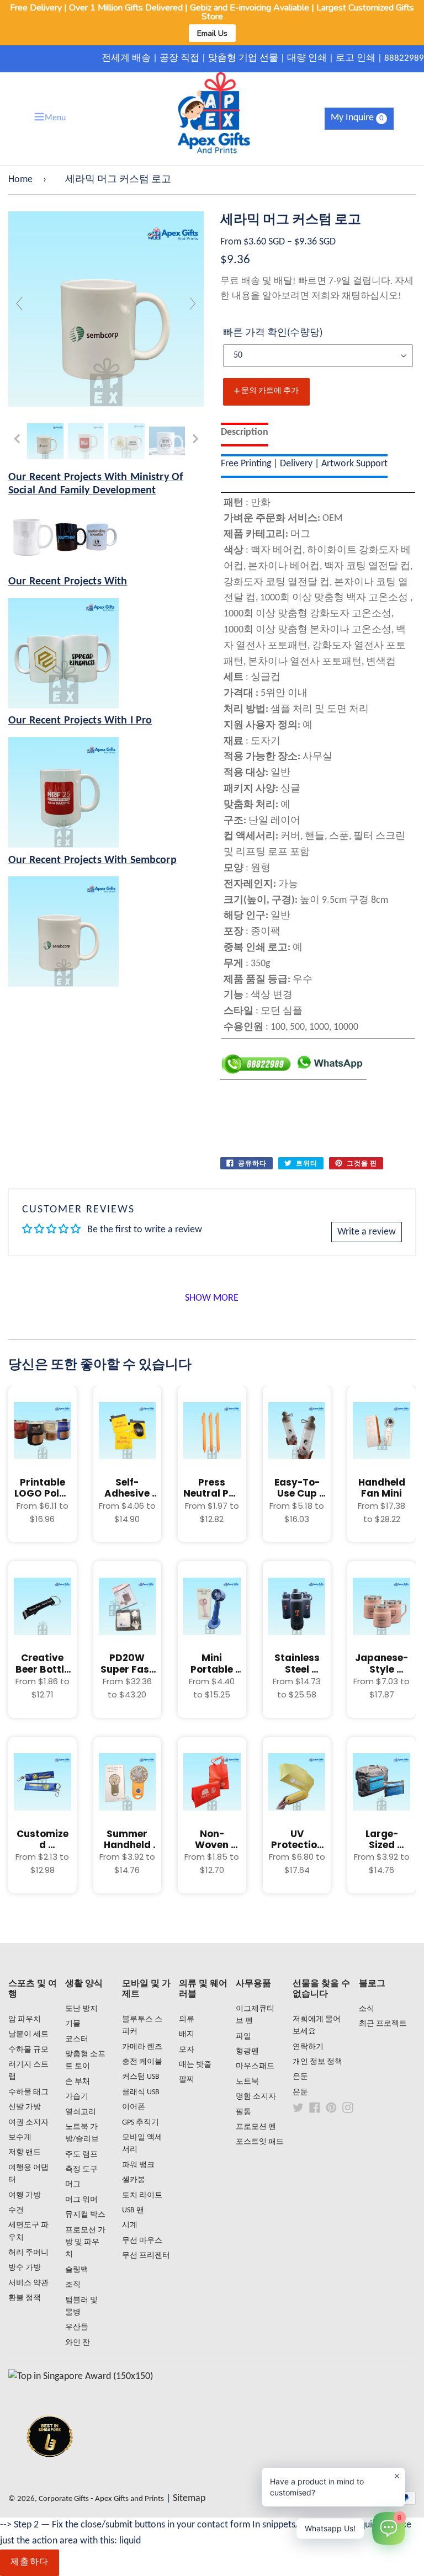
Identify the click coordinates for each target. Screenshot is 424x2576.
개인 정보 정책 (317, 2062)
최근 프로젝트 (383, 2024)
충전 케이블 (142, 2062)
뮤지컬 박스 (85, 2215)
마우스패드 (255, 2066)
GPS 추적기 (141, 2123)
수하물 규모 (28, 2050)
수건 (16, 2210)
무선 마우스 (142, 2241)
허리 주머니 (28, 2253)
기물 (73, 2024)
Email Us (212, 33)
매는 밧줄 (195, 2065)
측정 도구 (81, 2170)
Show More (212, 1298)
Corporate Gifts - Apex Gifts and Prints (101, 2499)
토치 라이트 (142, 2196)
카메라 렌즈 (142, 2047)
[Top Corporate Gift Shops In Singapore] (81, 2377)
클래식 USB (141, 2092)
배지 (187, 2034)
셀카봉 (134, 2180)
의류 (187, 2019)
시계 (130, 2225)
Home (20, 180)
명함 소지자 (256, 2097)
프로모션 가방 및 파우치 (85, 2243)
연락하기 (308, 2047)
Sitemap (189, 2498)
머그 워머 (81, 2200)
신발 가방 (25, 2107)
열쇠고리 (81, 2112)
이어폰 (134, 2107)
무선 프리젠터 (146, 2256)
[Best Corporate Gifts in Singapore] (50, 2471)
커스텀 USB (141, 2077)
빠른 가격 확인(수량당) (273, 333)
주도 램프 (81, 2155)
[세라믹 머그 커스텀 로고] (45, 441)
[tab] (245, 435)
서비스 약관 (28, 2283)
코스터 (77, 2039)
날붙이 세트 (28, 2034)
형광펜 (247, 2051)
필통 (243, 2112)
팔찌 (187, 2080)
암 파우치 (25, 2019)
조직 (73, 2285)
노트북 (247, 2082)
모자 (187, 2050)
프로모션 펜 (256, 2127)
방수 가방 (25, 2268)
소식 (367, 2009)
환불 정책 (25, 2298)
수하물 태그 (28, 2092)
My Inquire (357, 118)
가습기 (77, 2097)
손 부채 (78, 2082)
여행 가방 (25, 2196)
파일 (243, 2037)
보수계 (20, 2138)
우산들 (77, 2327)
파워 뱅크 (138, 2165)
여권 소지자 (28, 2123)
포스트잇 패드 (260, 2142)
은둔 (300, 2077)
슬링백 (77, 2270)
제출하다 (30, 2562)
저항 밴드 (25, 2152)
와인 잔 (78, 2343)
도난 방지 (81, 2009)
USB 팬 (133, 2210)
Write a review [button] (367, 1232)
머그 (73, 2184)
